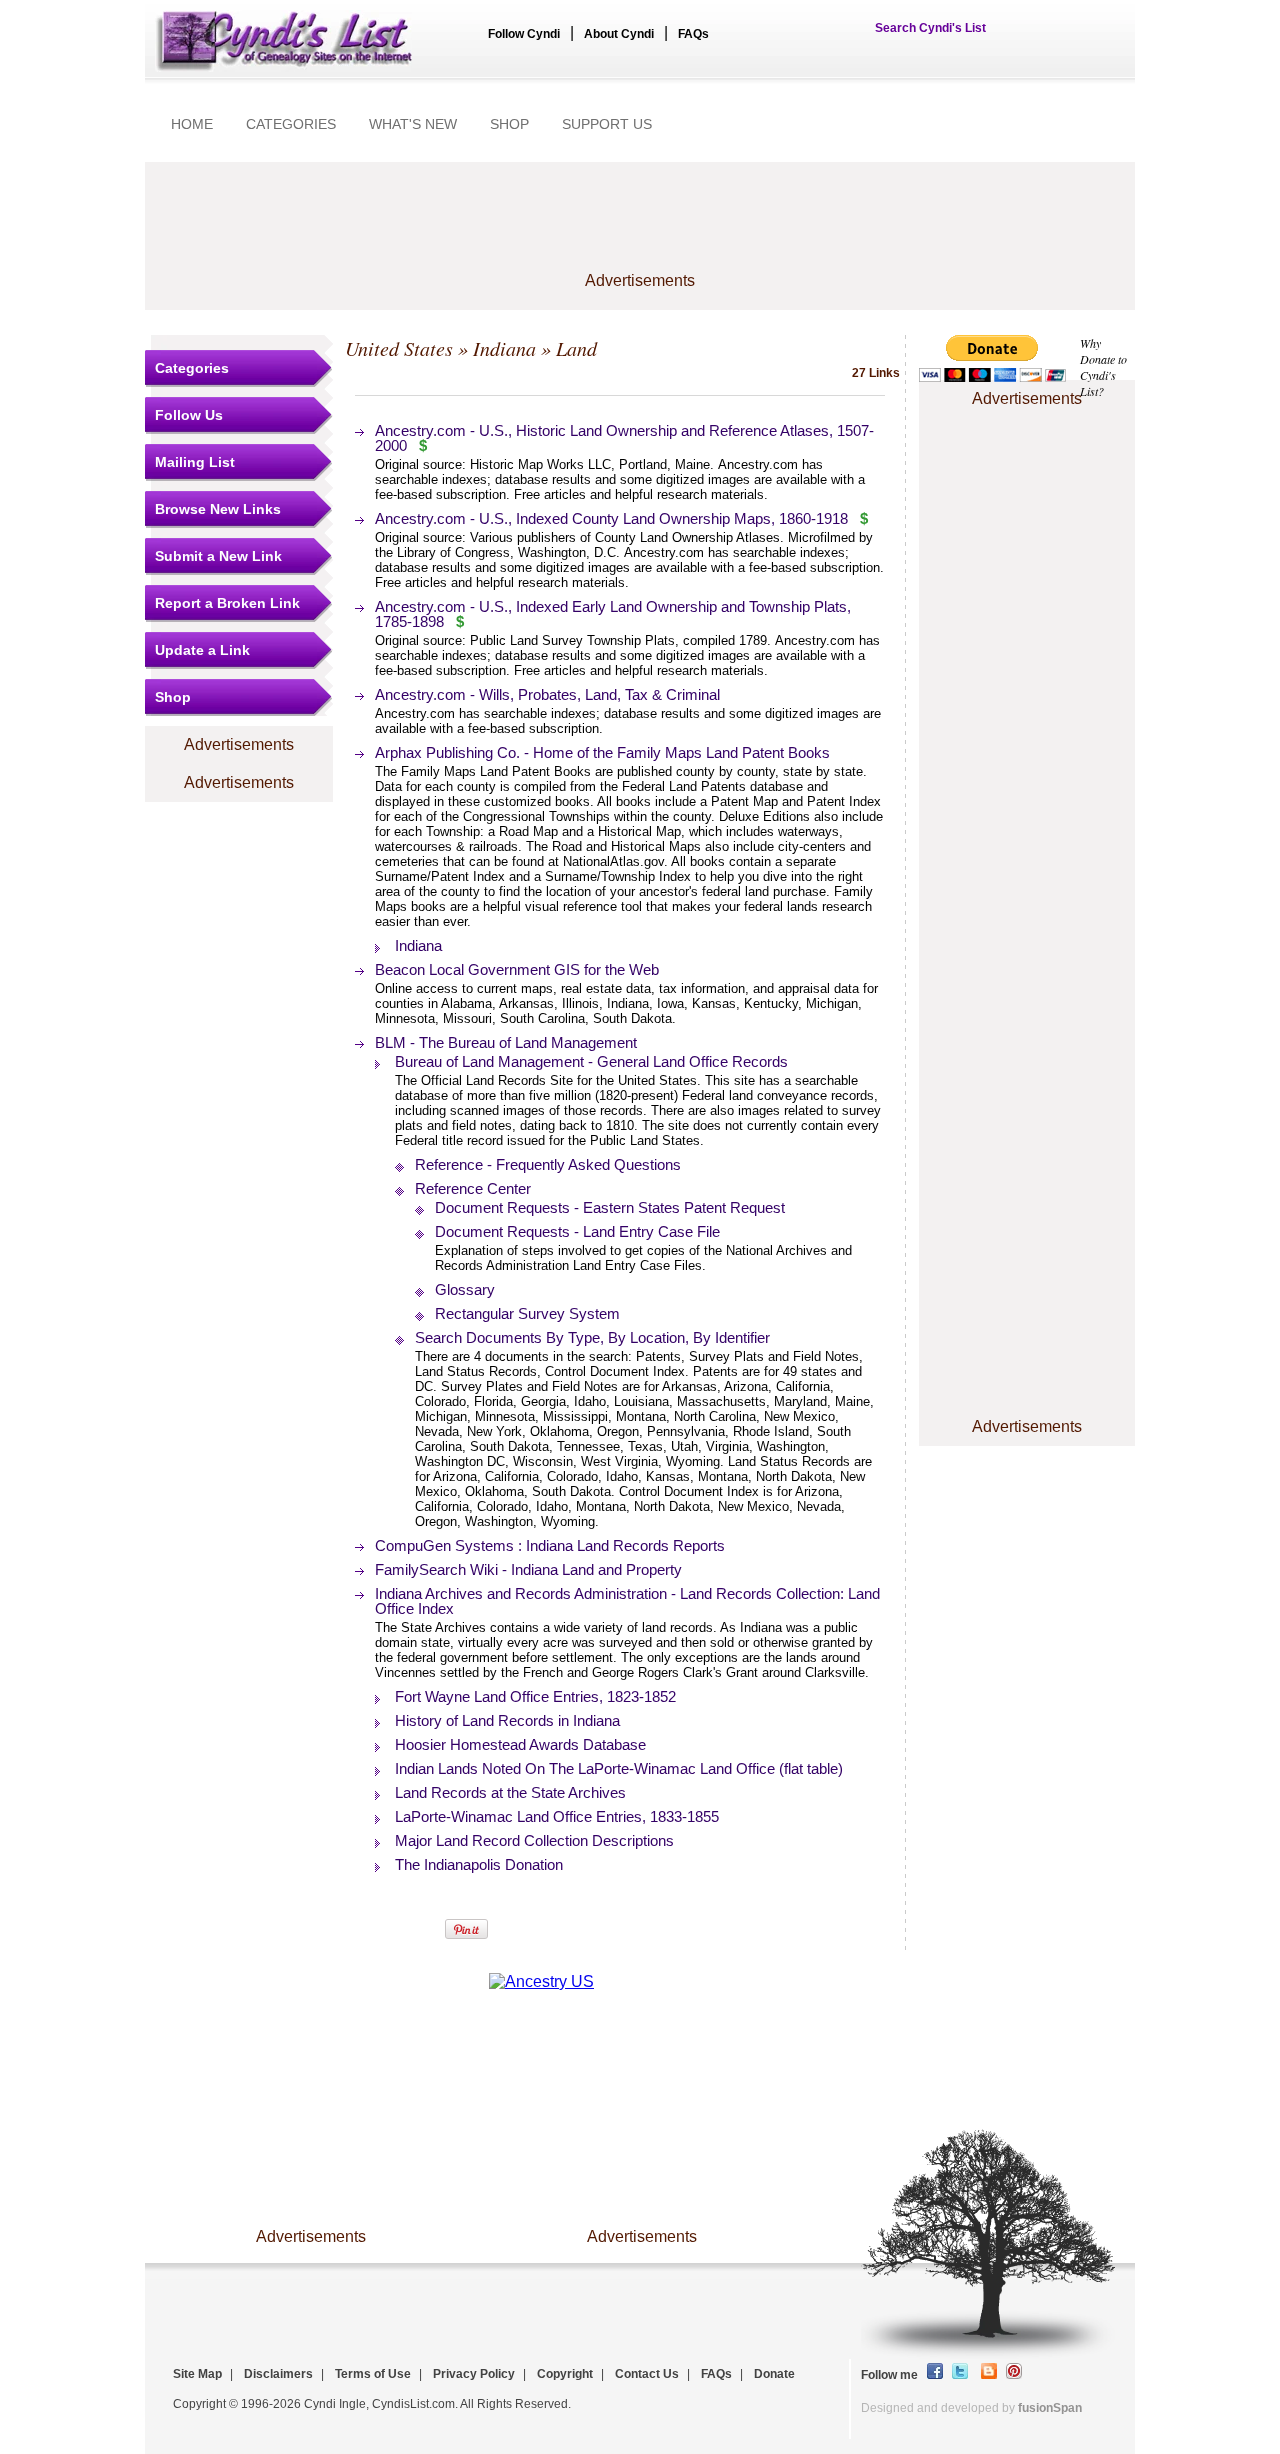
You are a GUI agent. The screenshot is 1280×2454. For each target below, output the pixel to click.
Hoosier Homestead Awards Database (520, 1744)
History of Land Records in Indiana (507, 1720)
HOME (192, 124)
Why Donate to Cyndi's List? (1103, 367)
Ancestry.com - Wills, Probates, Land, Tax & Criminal (547, 694)
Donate (774, 2374)
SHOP (509, 124)
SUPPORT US (607, 124)
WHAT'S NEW (413, 124)
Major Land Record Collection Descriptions (534, 1840)
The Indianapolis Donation (479, 1864)
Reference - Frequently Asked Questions (548, 1164)
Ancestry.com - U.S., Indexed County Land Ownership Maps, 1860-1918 (611, 518)
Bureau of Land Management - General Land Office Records (591, 1061)
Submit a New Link (218, 556)
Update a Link (202, 650)
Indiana (504, 348)
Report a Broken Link (227, 603)
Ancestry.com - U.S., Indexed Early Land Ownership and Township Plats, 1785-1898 (613, 614)
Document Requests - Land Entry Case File (577, 1231)
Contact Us (647, 2374)
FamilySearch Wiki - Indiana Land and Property (528, 1569)
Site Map (197, 2374)
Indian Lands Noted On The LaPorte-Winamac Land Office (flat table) (619, 1768)
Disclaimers (278, 2374)
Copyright (565, 2374)
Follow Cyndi (524, 34)
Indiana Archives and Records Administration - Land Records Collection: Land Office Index (627, 1601)
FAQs (693, 34)
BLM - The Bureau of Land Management (506, 1042)
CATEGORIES (291, 124)
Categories (192, 368)
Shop (173, 697)
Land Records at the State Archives (510, 1792)
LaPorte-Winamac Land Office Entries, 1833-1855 (557, 1816)
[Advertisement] (640, 227)
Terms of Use (373, 2374)
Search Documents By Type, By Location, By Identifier (592, 1337)
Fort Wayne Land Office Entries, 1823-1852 (535, 1696)
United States (399, 348)
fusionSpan (1050, 2408)
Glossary (465, 1289)
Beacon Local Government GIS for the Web (517, 969)
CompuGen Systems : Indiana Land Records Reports (550, 1545)
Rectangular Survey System (527, 1313)
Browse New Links (218, 509)
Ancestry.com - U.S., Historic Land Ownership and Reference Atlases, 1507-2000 (624, 438)
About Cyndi (619, 34)
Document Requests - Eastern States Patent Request (610, 1207)
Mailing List (195, 462)
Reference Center (473, 1188)
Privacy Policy (474, 2374)
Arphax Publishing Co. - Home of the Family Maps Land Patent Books (602, 752)
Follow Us (189, 415)
